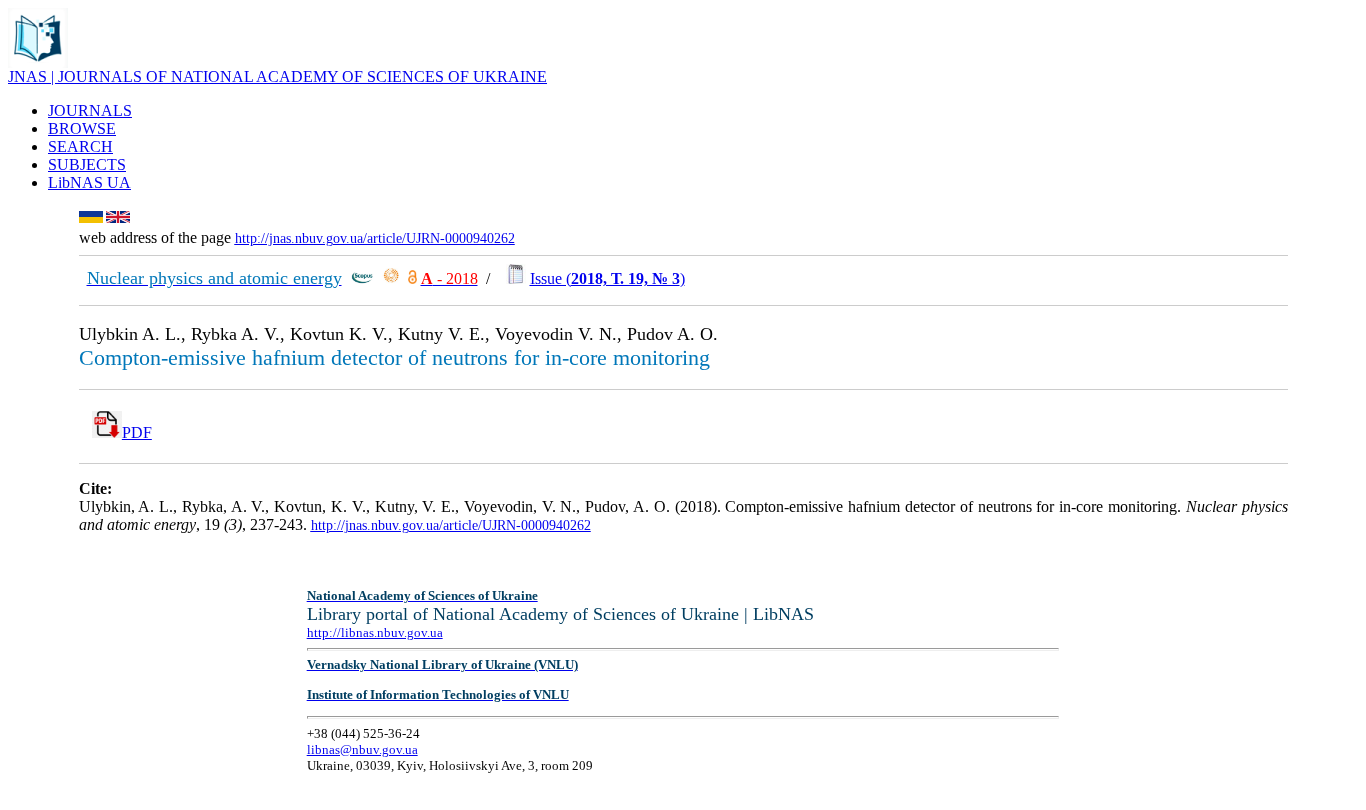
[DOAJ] (412, 278)
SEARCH (80, 146)
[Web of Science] (391, 278)
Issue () (607, 278)
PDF (137, 432)
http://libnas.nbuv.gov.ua (375, 632)
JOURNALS (90, 110)
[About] (38, 62)
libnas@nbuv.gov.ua (362, 749)
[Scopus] (362, 278)
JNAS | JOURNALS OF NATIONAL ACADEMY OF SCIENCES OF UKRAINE (277, 76)
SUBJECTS (87, 164)
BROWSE (82, 128)
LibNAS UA (89, 182)
